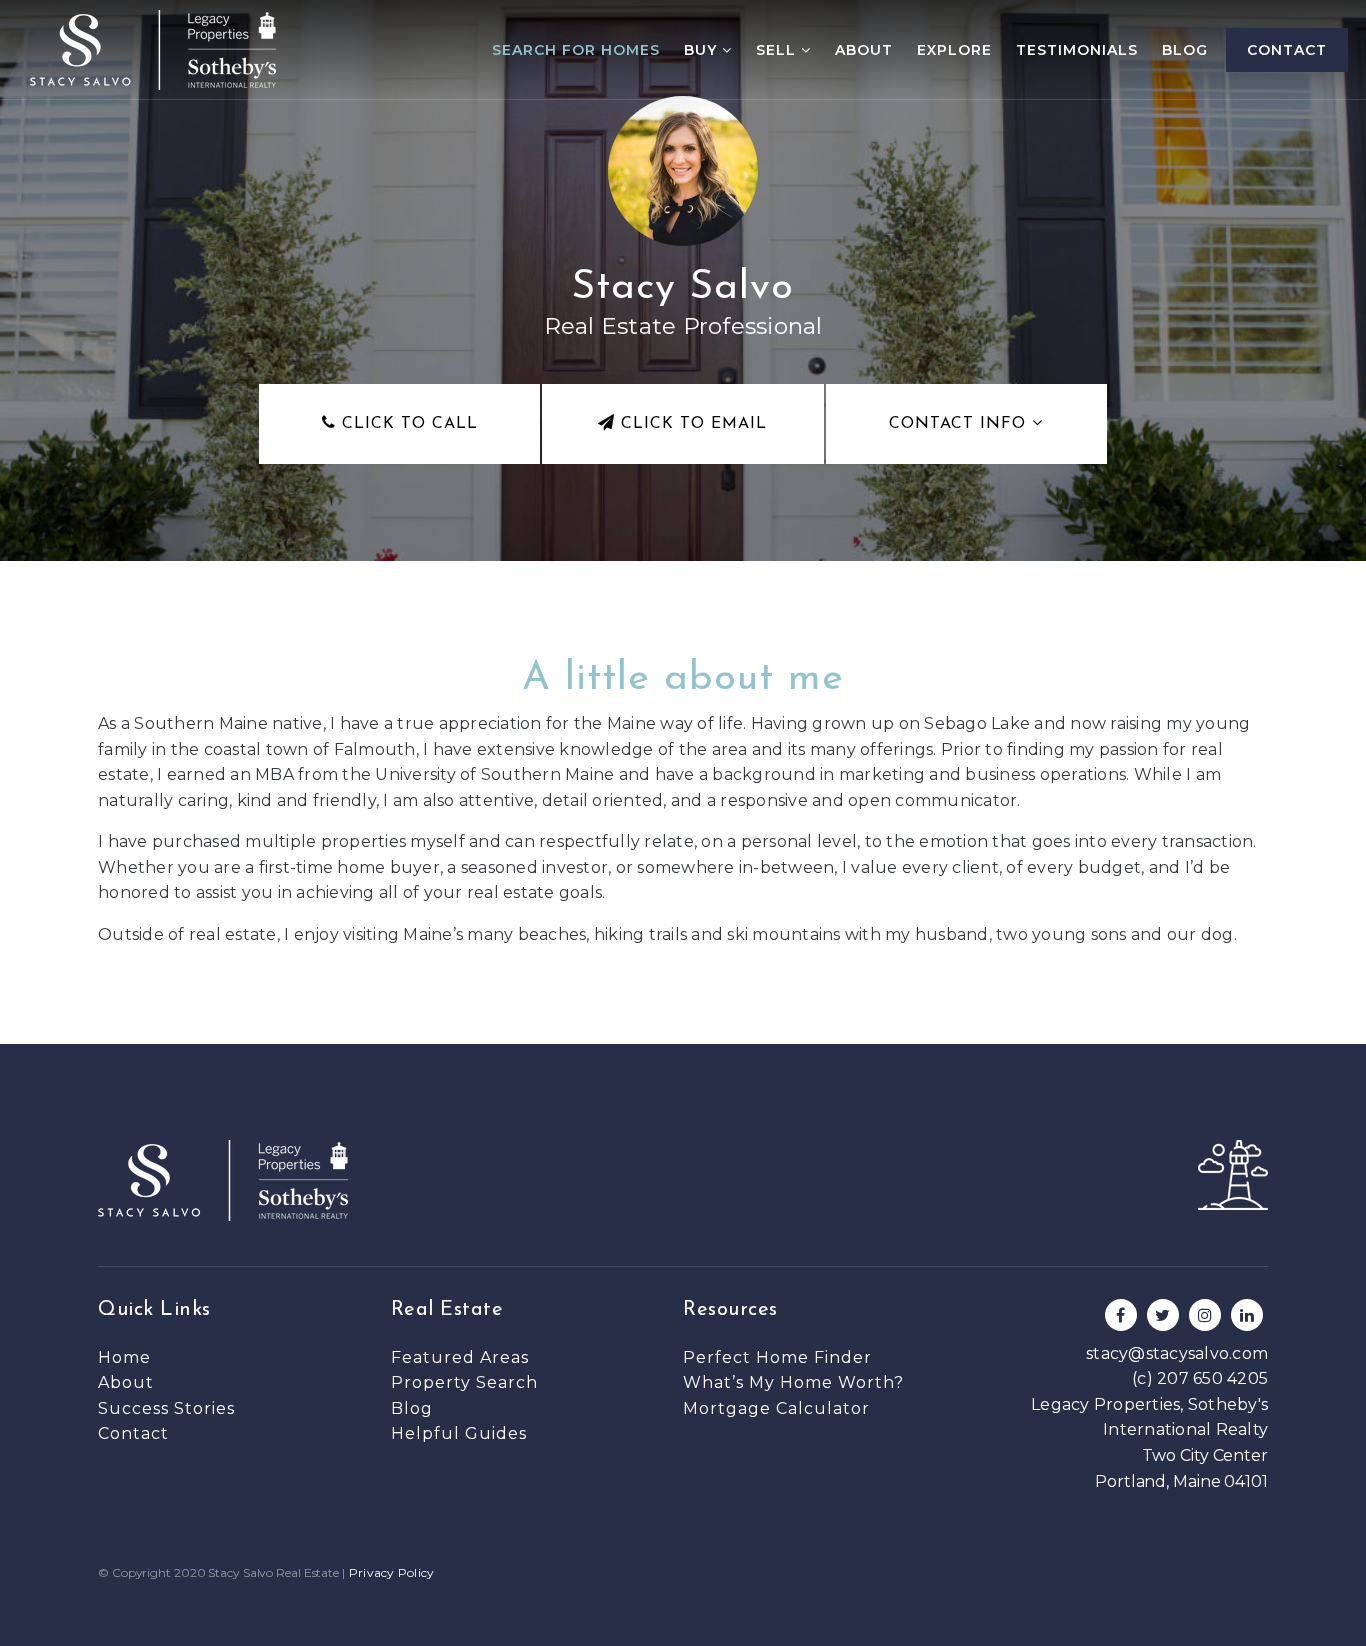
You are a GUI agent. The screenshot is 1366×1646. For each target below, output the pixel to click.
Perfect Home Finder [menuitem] (777, 1357)
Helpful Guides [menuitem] (459, 1433)
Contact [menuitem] (1287, 50)
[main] (683, 522)
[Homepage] (153, 50)
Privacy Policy (392, 1572)
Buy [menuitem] (703, 50)
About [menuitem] (864, 50)
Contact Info (960, 424)
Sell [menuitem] (778, 50)
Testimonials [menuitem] (1077, 50)
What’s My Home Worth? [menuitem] (793, 1382)
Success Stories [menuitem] (166, 1408)
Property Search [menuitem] (464, 1382)
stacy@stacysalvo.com (1177, 1353)
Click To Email (691, 424)
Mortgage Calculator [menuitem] (776, 1408)
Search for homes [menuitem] (576, 50)
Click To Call (407, 424)
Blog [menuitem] (1185, 50)
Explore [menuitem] (954, 50)
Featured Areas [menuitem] (460, 1357)
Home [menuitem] (124, 1357)
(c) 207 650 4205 (1200, 1378)
